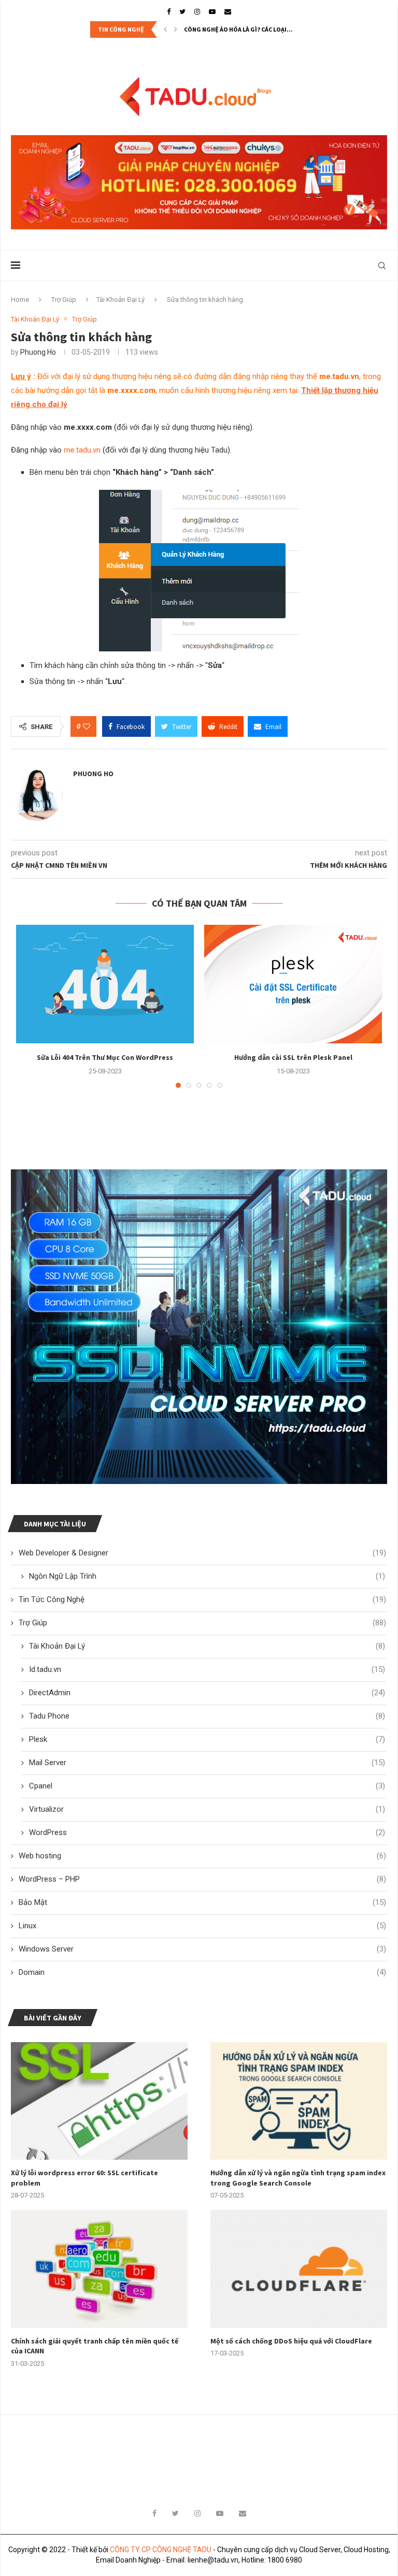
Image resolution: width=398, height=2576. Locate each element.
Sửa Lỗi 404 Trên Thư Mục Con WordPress (105, 1057)
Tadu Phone (207, 1716)
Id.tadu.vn (207, 1669)
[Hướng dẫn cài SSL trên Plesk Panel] (293, 984)
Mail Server (207, 1763)
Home (20, 300)
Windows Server (202, 1949)
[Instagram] (197, 12)
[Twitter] (182, 12)
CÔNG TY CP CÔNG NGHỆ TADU (161, 2550)
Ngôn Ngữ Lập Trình (207, 1576)
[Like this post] (87, 726)
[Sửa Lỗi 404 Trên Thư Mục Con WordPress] (105, 984)
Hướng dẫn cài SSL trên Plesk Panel (293, 1057)
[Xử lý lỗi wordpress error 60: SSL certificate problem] (99, 2101)
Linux (202, 1926)
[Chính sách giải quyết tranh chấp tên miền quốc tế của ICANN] (99, 2269)
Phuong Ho (38, 352)
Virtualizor (207, 1809)
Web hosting (202, 1856)
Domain (202, 1972)
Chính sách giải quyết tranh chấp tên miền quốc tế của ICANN (95, 2346)
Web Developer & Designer (202, 1553)
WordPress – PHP (202, 1879)
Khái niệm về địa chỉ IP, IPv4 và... (231, 29)
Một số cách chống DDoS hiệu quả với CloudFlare (291, 2341)
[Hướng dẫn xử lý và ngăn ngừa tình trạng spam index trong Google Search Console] (299, 2101)
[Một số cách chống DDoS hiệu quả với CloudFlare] (299, 2269)
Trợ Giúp (64, 300)
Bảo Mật (202, 1902)
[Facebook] (169, 12)
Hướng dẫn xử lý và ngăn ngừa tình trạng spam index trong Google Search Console (298, 2178)
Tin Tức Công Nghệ (202, 1599)
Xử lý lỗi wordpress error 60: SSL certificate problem (84, 2178)
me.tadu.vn (82, 450)
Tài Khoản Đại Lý (120, 300)
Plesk (207, 1739)
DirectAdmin (207, 1693)
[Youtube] (212, 12)
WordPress (207, 1832)
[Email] (228, 12)
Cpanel (207, 1786)
